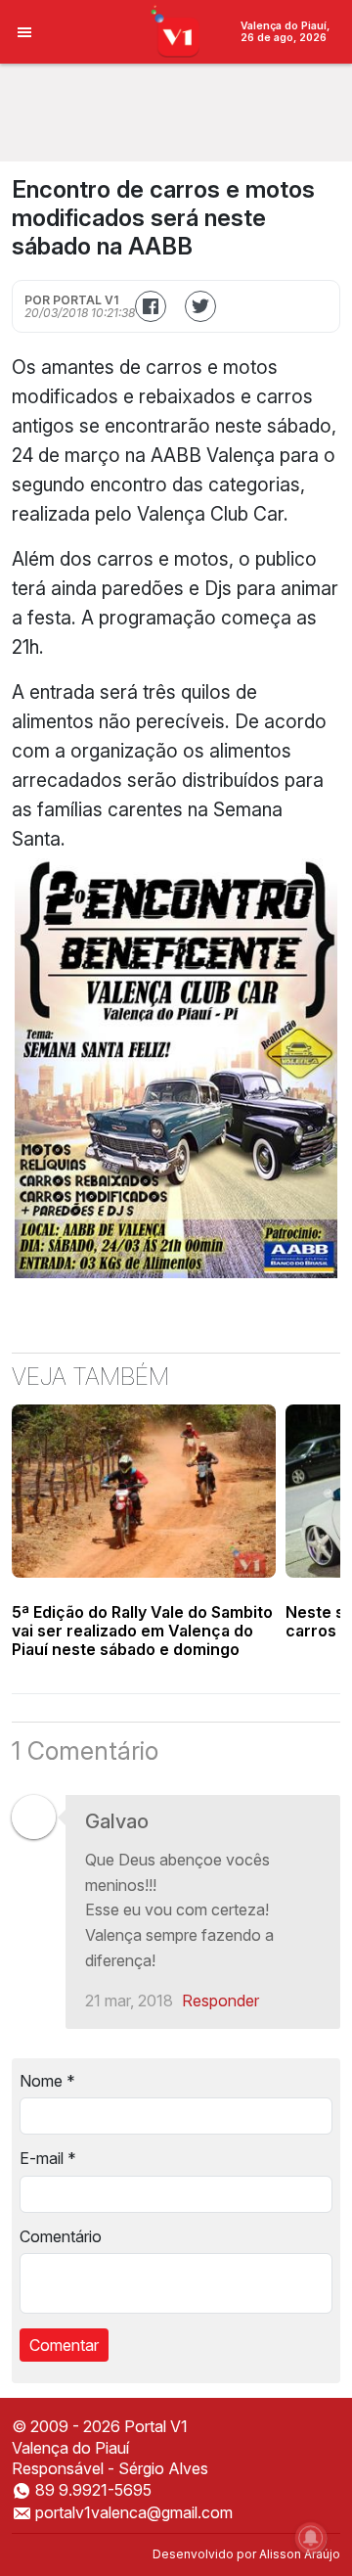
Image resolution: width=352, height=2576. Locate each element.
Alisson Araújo (300, 2554)
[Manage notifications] (311, 2538)
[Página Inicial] (176, 30)
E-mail (48, 2158)
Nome (47, 2081)
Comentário (61, 2236)
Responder (220, 2001)
